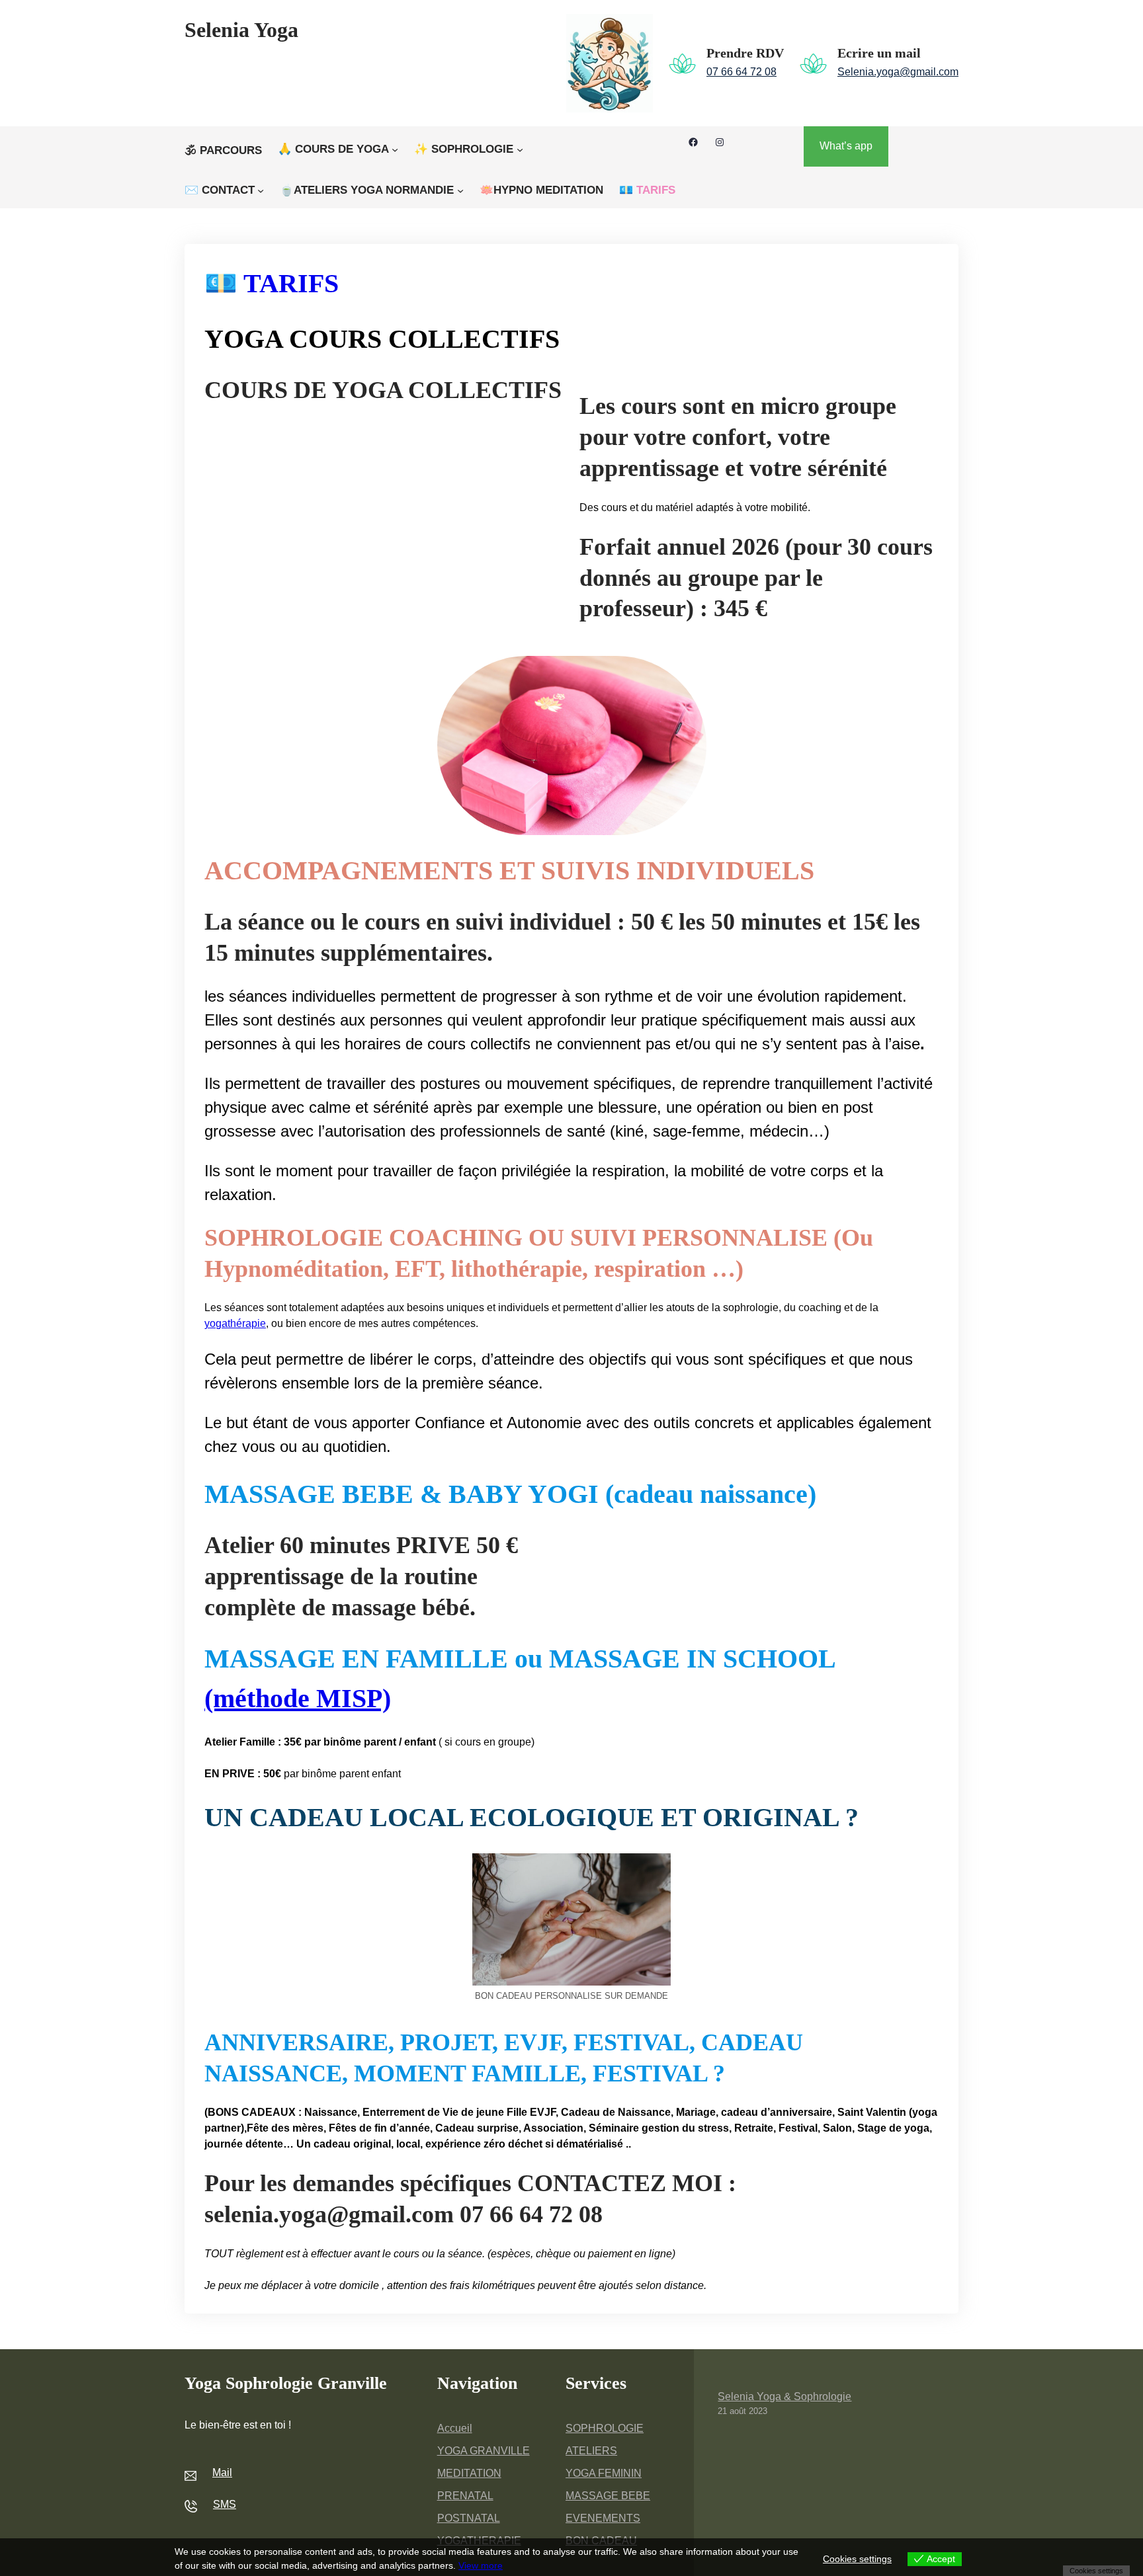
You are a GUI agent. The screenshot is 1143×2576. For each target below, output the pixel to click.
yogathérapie (235, 1323)
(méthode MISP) (298, 1698)
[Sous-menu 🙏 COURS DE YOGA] (395, 149)
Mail (222, 2473)
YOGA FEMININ (604, 2473)
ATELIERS (591, 2451)
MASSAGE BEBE (608, 2496)
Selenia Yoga (241, 30)
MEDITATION (469, 2473)
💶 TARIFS (272, 283)
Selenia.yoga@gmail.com (898, 72)
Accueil (455, 2428)
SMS (225, 2504)
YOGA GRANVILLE (484, 2451)
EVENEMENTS (603, 2518)
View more (481, 2565)
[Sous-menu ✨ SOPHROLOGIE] (520, 149)
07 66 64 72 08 (741, 72)
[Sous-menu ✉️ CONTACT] (261, 190)
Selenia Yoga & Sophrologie (784, 2396)
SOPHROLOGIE (605, 2428)
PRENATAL (465, 2496)
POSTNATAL (469, 2518)
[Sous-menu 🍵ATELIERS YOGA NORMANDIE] (460, 190)
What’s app (846, 146)
